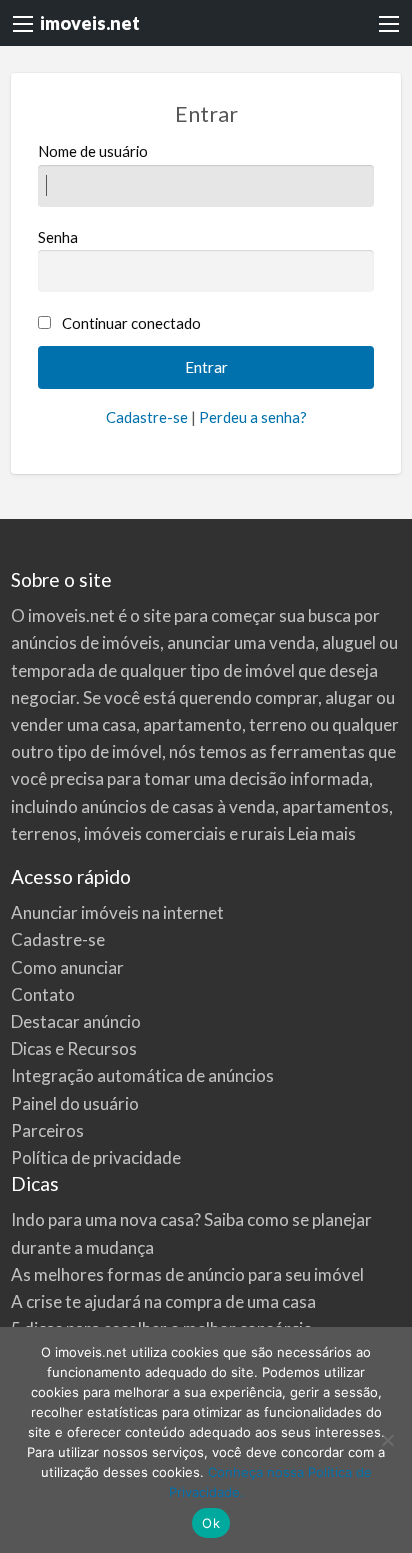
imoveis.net (90, 23)
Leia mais (322, 833)
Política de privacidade (96, 1157)
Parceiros (47, 1130)
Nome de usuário (93, 151)
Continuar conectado (131, 323)
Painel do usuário (75, 1103)
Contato (43, 994)
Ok (211, 1523)
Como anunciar (67, 967)
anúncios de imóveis (85, 642)
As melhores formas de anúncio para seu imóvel (187, 1274)
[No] (387, 1440)
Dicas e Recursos (74, 1048)
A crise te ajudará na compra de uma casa (163, 1301)
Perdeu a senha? (253, 417)
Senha (58, 237)
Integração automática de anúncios (142, 1075)
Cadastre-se (147, 417)
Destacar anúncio (76, 1021)
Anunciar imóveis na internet (117, 912)
